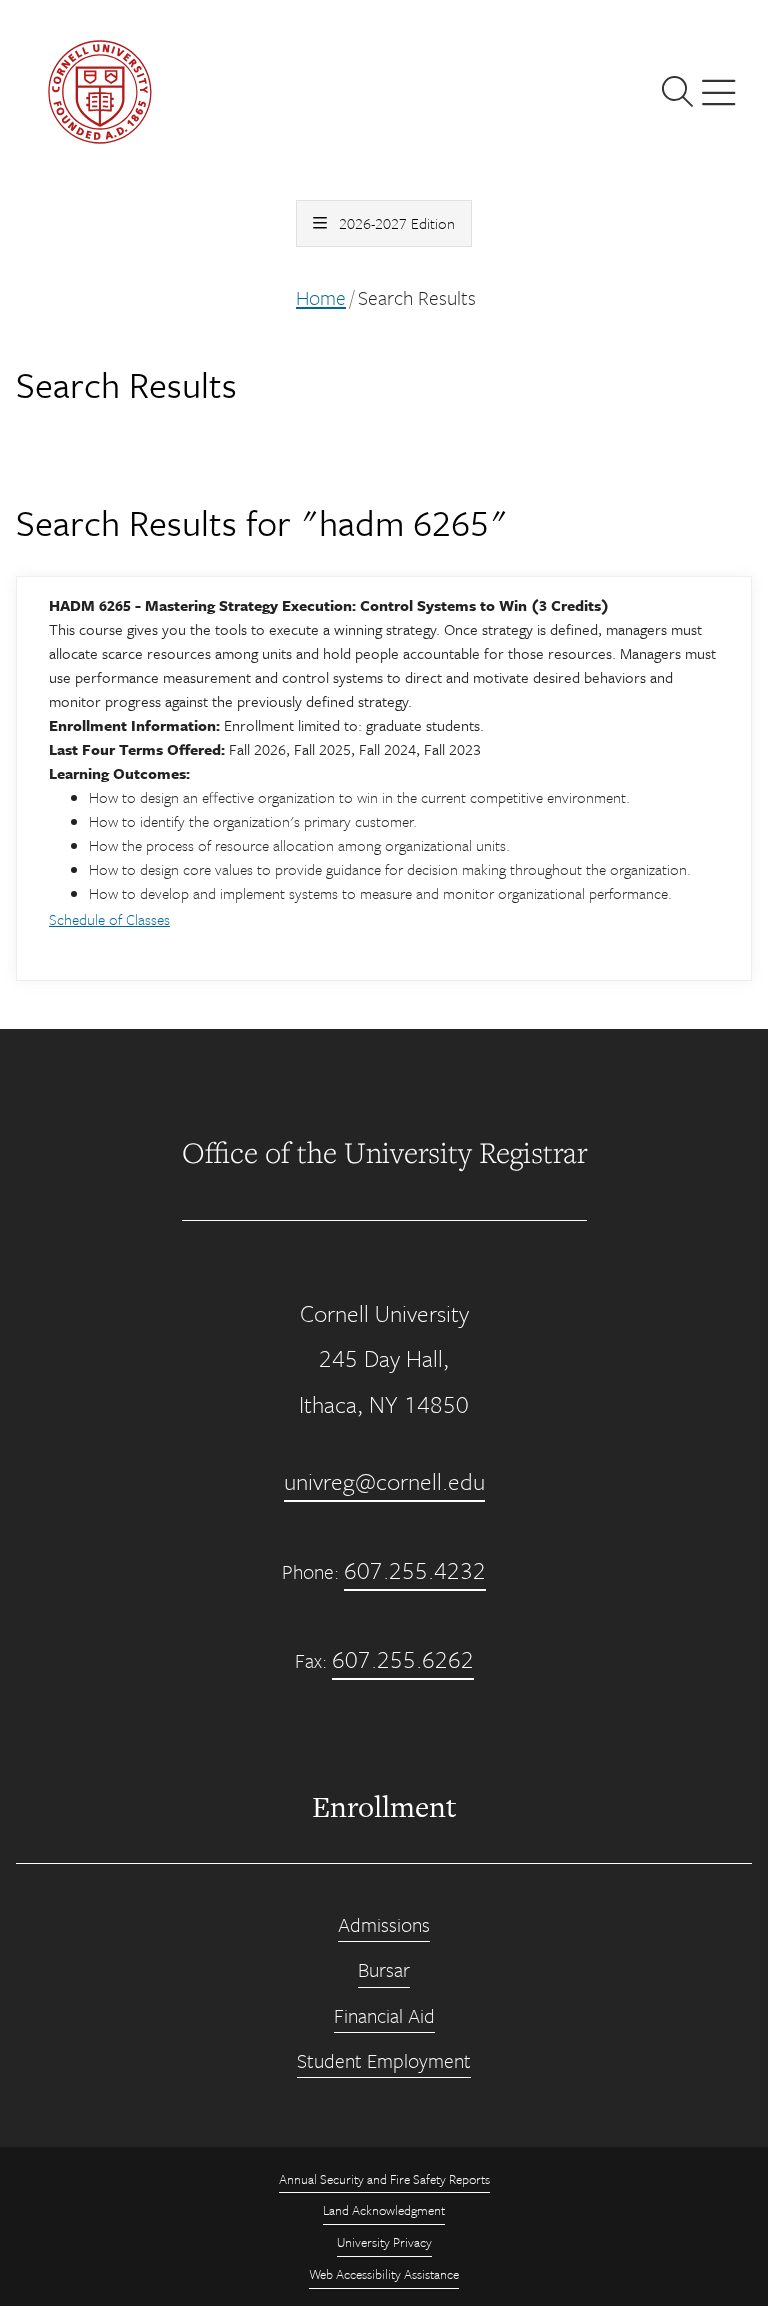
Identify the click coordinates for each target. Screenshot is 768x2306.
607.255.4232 (415, 1570)
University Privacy (384, 2242)
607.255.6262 (403, 1659)
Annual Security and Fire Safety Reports (384, 2179)
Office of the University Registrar (384, 1152)
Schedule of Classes (109, 919)
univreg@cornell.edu (384, 1481)
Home (321, 297)
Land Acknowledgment (384, 2210)
